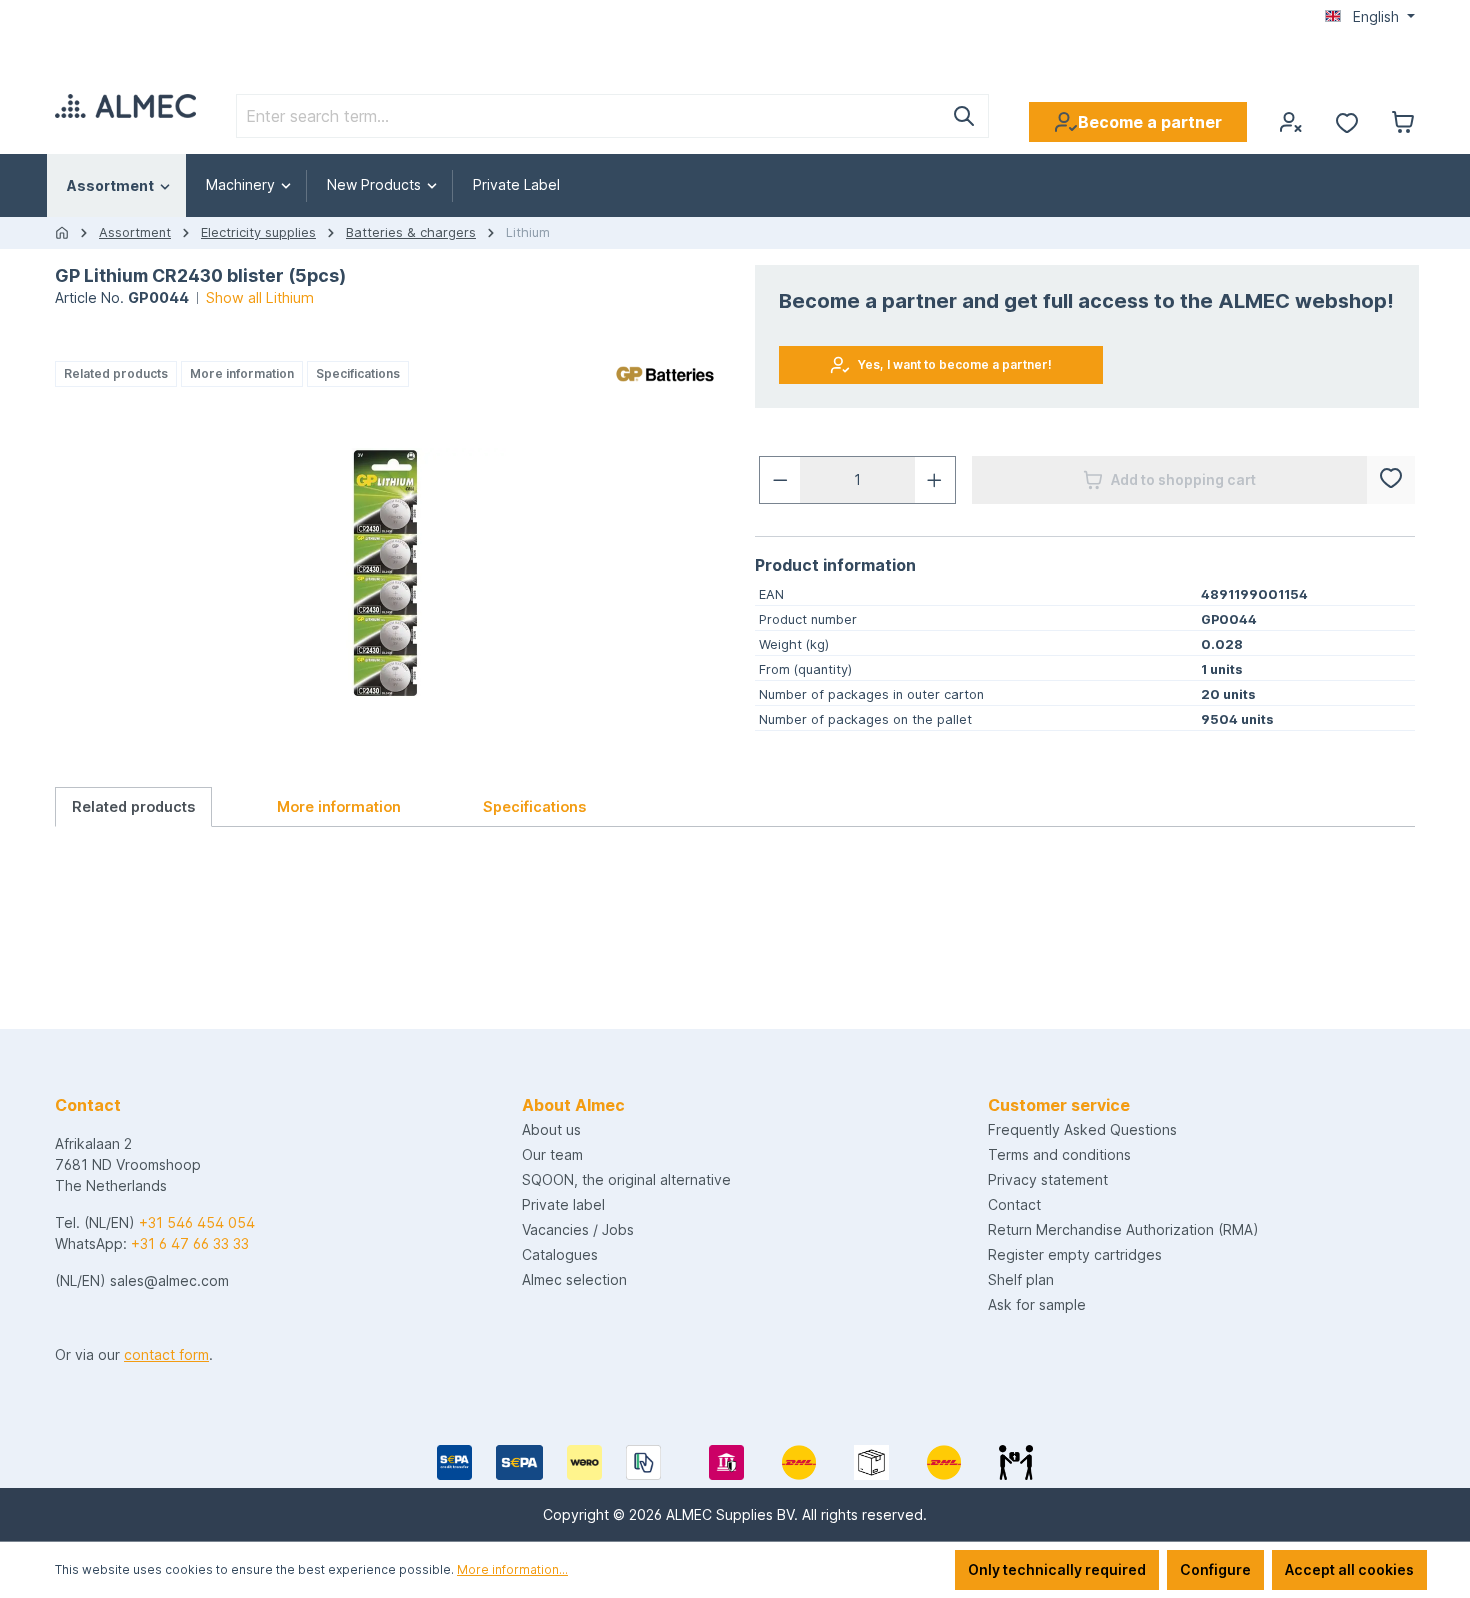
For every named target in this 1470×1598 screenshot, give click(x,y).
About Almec (573, 1105)
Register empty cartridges (1075, 1254)
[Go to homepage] (125, 106)
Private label (563, 1204)
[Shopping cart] (1403, 122)
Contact (1014, 1204)
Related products (116, 373)
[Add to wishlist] (1391, 480)
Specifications (358, 373)
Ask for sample (1037, 1304)
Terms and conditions (1059, 1154)
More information (242, 373)
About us (551, 1129)
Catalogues (560, 1254)
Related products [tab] (133, 806)
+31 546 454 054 (197, 1222)
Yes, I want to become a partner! (955, 364)
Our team (552, 1154)
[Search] (964, 116)
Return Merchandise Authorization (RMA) (1123, 1229)
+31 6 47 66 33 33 (190, 1243)
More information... (512, 1569)
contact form (166, 1354)
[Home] (62, 233)
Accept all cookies (1349, 1569)
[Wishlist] (1347, 122)
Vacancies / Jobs (578, 1229)
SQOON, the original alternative (626, 1179)
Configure (1215, 1569)
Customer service (1059, 1105)
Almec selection (574, 1279)
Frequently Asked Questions (1082, 1129)
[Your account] (1291, 122)
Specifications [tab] (534, 806)
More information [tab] (339, 806)
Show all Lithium (260, 297)
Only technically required (1057, 1569)
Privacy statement (1048, 1179)
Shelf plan (1021, 1279)
